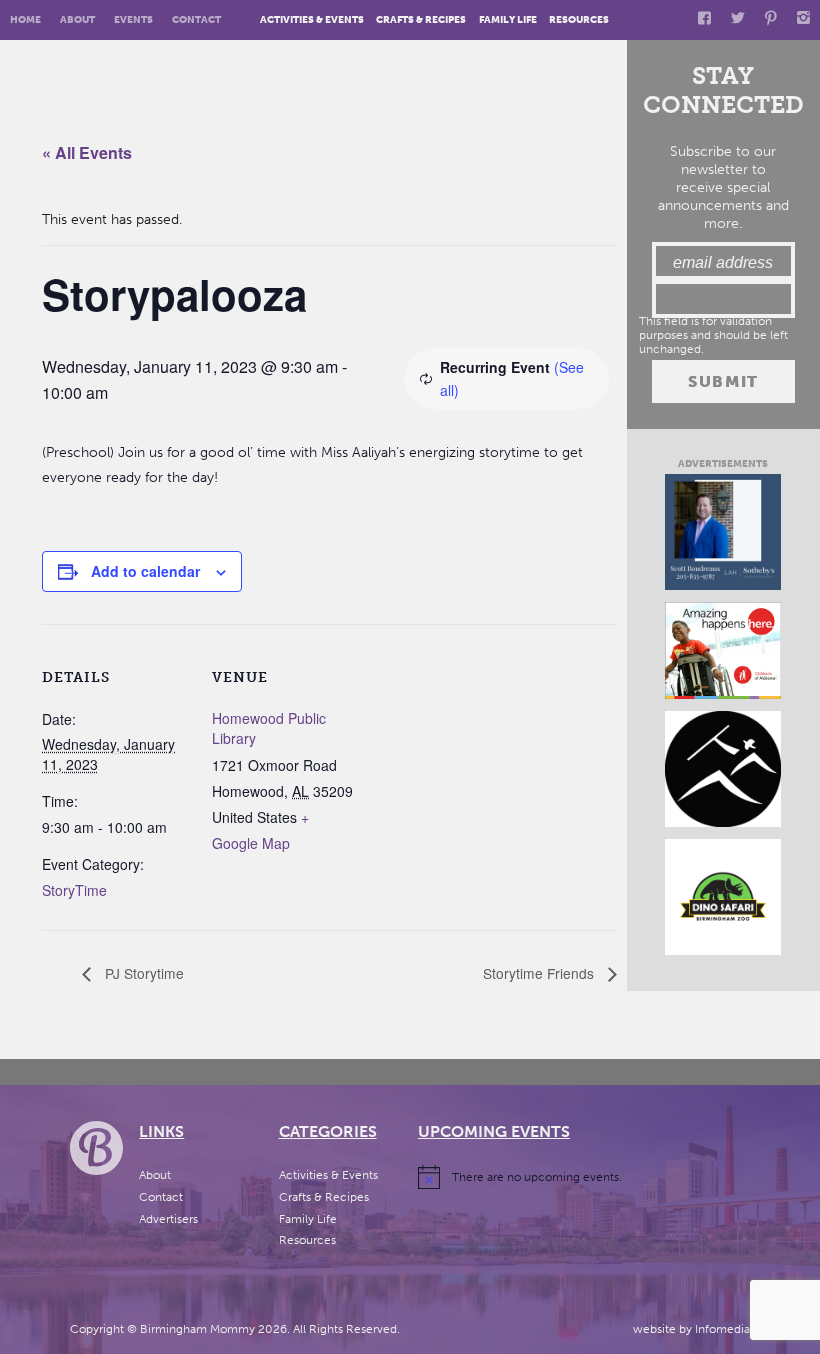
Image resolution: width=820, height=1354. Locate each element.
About (77, 19)
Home (25, 19)
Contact (196, 19)
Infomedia (722, 1329)
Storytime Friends (540, 973)
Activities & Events (312, 19)
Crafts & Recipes (421, 19)
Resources (579, 19)
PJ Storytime (142, 973)
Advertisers (168, 1219)
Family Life (508, 19)
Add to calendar (145, 571)
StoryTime (74, 890)
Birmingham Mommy (197, 1329)
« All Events (87, 152)
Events (133, 19)
